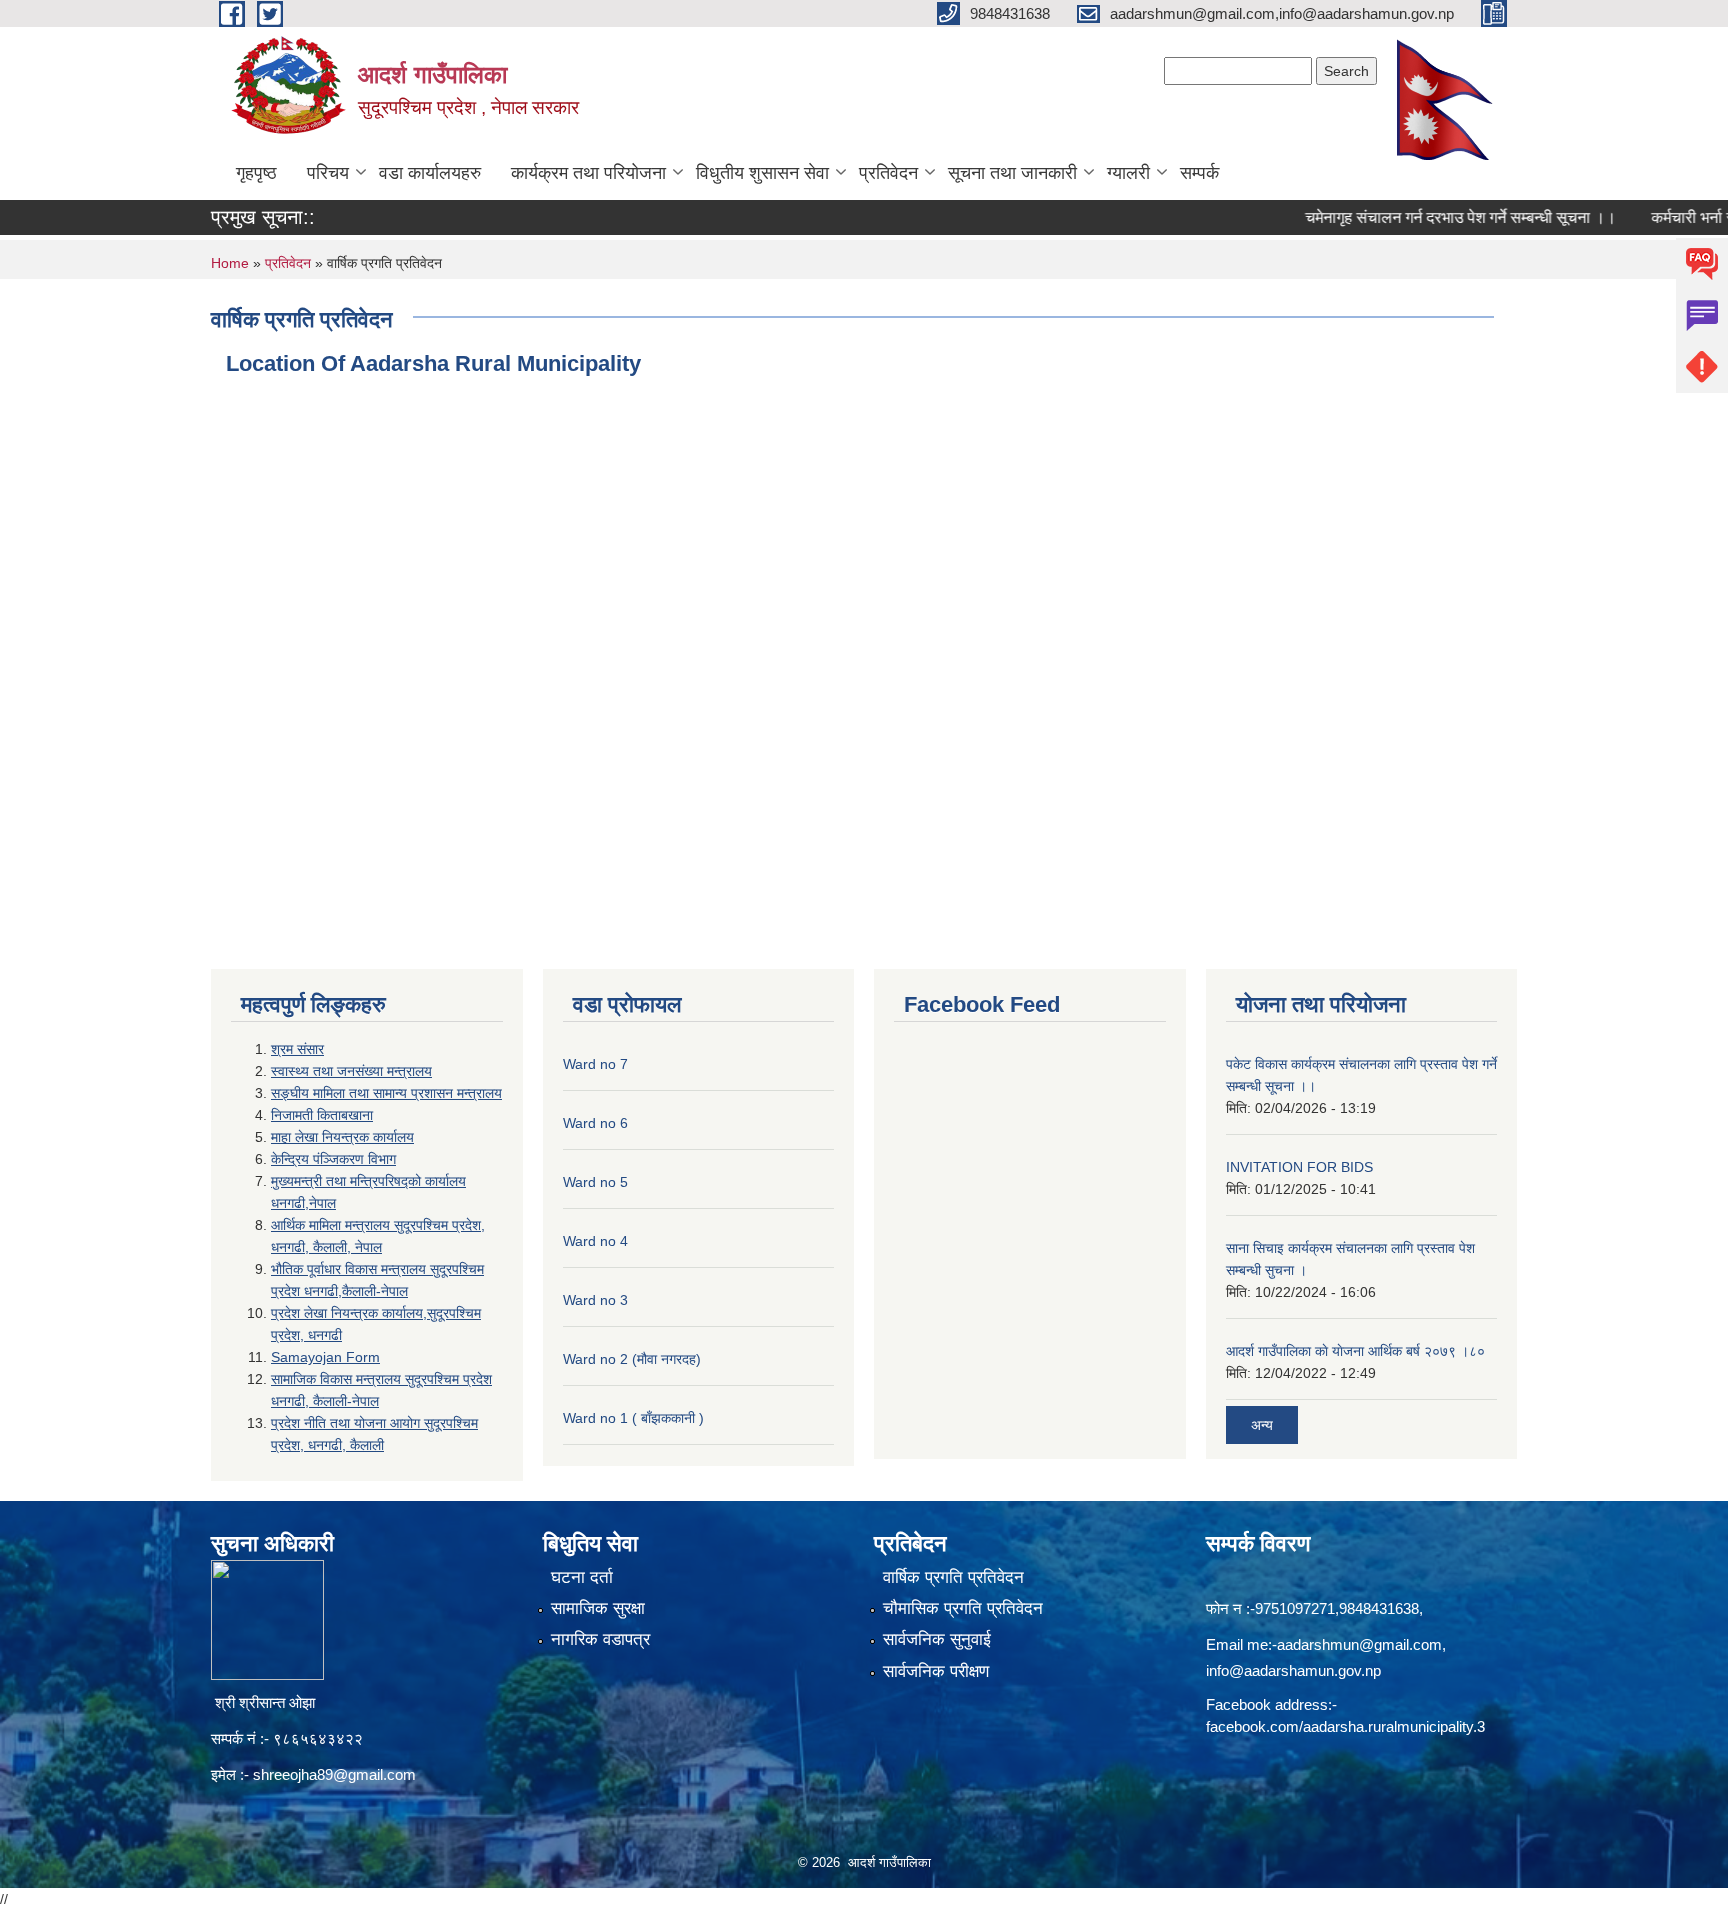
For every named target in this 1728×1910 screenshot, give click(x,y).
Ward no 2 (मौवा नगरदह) (632, 1359)
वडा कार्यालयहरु (430, 173)
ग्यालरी (1128, 173)
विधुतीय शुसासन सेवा (762, 173)
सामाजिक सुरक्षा (598, 1608)
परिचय (328, 173)
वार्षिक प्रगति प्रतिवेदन (953, 1577)
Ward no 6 (595, 1123)
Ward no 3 (595, 1300)
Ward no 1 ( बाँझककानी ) (633, 1418)
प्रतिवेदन (888, 173)
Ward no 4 (595, 1241)
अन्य (1262, 1425)
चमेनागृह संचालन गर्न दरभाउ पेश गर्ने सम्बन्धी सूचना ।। (1423, 217)
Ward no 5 (595, 1182)
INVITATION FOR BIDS (1299, 1167)
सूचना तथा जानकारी (1012, 173)
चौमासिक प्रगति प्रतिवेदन (963, 1608)
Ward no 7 (595, 1064)
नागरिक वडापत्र (600, 1639)
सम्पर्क (1199, 173)
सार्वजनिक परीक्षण (936, 1671)
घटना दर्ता (582, 1577)
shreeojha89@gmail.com (334, 1774)
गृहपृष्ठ (256, 173)
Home (230, 263)
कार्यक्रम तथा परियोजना (588, 173)
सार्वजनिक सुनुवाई (937, 1639)
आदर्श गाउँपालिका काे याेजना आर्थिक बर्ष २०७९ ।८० (1355, 1351)
